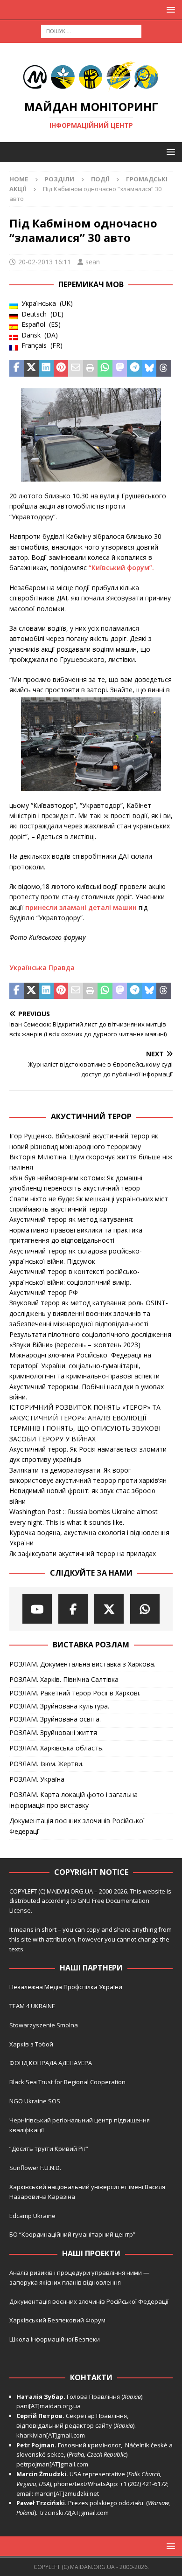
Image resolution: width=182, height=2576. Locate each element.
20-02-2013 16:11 (45, 262)
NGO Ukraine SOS (35, 2101)
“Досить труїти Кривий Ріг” (49, 2149)
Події (100, 179)
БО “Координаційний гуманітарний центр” (72, 2234)
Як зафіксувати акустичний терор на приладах (83, 1553)
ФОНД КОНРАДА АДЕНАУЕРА (51, 2063)
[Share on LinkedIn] (46, 368)
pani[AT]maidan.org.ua (49, 2406)
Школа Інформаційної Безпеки (55, 2339)
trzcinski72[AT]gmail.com (76, 2513)
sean (93, 262)
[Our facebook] (73, 1609)
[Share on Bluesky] (149, 368)
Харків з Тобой (31, 2044)
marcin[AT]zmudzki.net (67, 2493)
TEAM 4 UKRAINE (32, 2006)
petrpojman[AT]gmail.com (52, 2464)
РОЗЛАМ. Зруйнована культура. (59, 1706)
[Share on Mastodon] (120, 368)
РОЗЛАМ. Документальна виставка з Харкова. (82, 1664)
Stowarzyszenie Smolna (44, 2025)
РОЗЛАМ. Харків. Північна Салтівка (64, 1679)
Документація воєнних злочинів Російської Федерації (77, 1826)
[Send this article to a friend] (76, 368)
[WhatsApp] (145, 1609)
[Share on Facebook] (17, 368)
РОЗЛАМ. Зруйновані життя (53, 1732)
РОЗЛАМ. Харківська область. (56, 1748)
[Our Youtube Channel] (37, 1609)
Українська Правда (42, 968)
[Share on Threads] (164, 368)
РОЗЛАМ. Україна (37, 1779)
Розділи (59, 179)
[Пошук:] (91, 31)
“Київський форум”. (121, 568)
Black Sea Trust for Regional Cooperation (67, 2082)
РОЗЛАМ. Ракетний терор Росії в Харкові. (75, 1693)
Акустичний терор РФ (44, 1292)
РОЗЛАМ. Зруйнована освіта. (55, 1719)
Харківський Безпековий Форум (57, 2320)
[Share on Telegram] (134, 368)
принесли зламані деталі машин (81, 907)
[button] (169, 10)
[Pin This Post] (61, 368)
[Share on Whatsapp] (105, 368)
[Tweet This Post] (32, 368)
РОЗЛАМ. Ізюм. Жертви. (46, 1764)
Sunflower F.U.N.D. (35, 2168)
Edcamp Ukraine (32, 2216)
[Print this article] (91, 368)
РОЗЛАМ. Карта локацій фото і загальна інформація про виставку (73, 1800)
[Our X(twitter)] (109, 1609)
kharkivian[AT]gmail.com (51, 2435)
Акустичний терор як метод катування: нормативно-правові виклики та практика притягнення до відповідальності (76, 1230)
